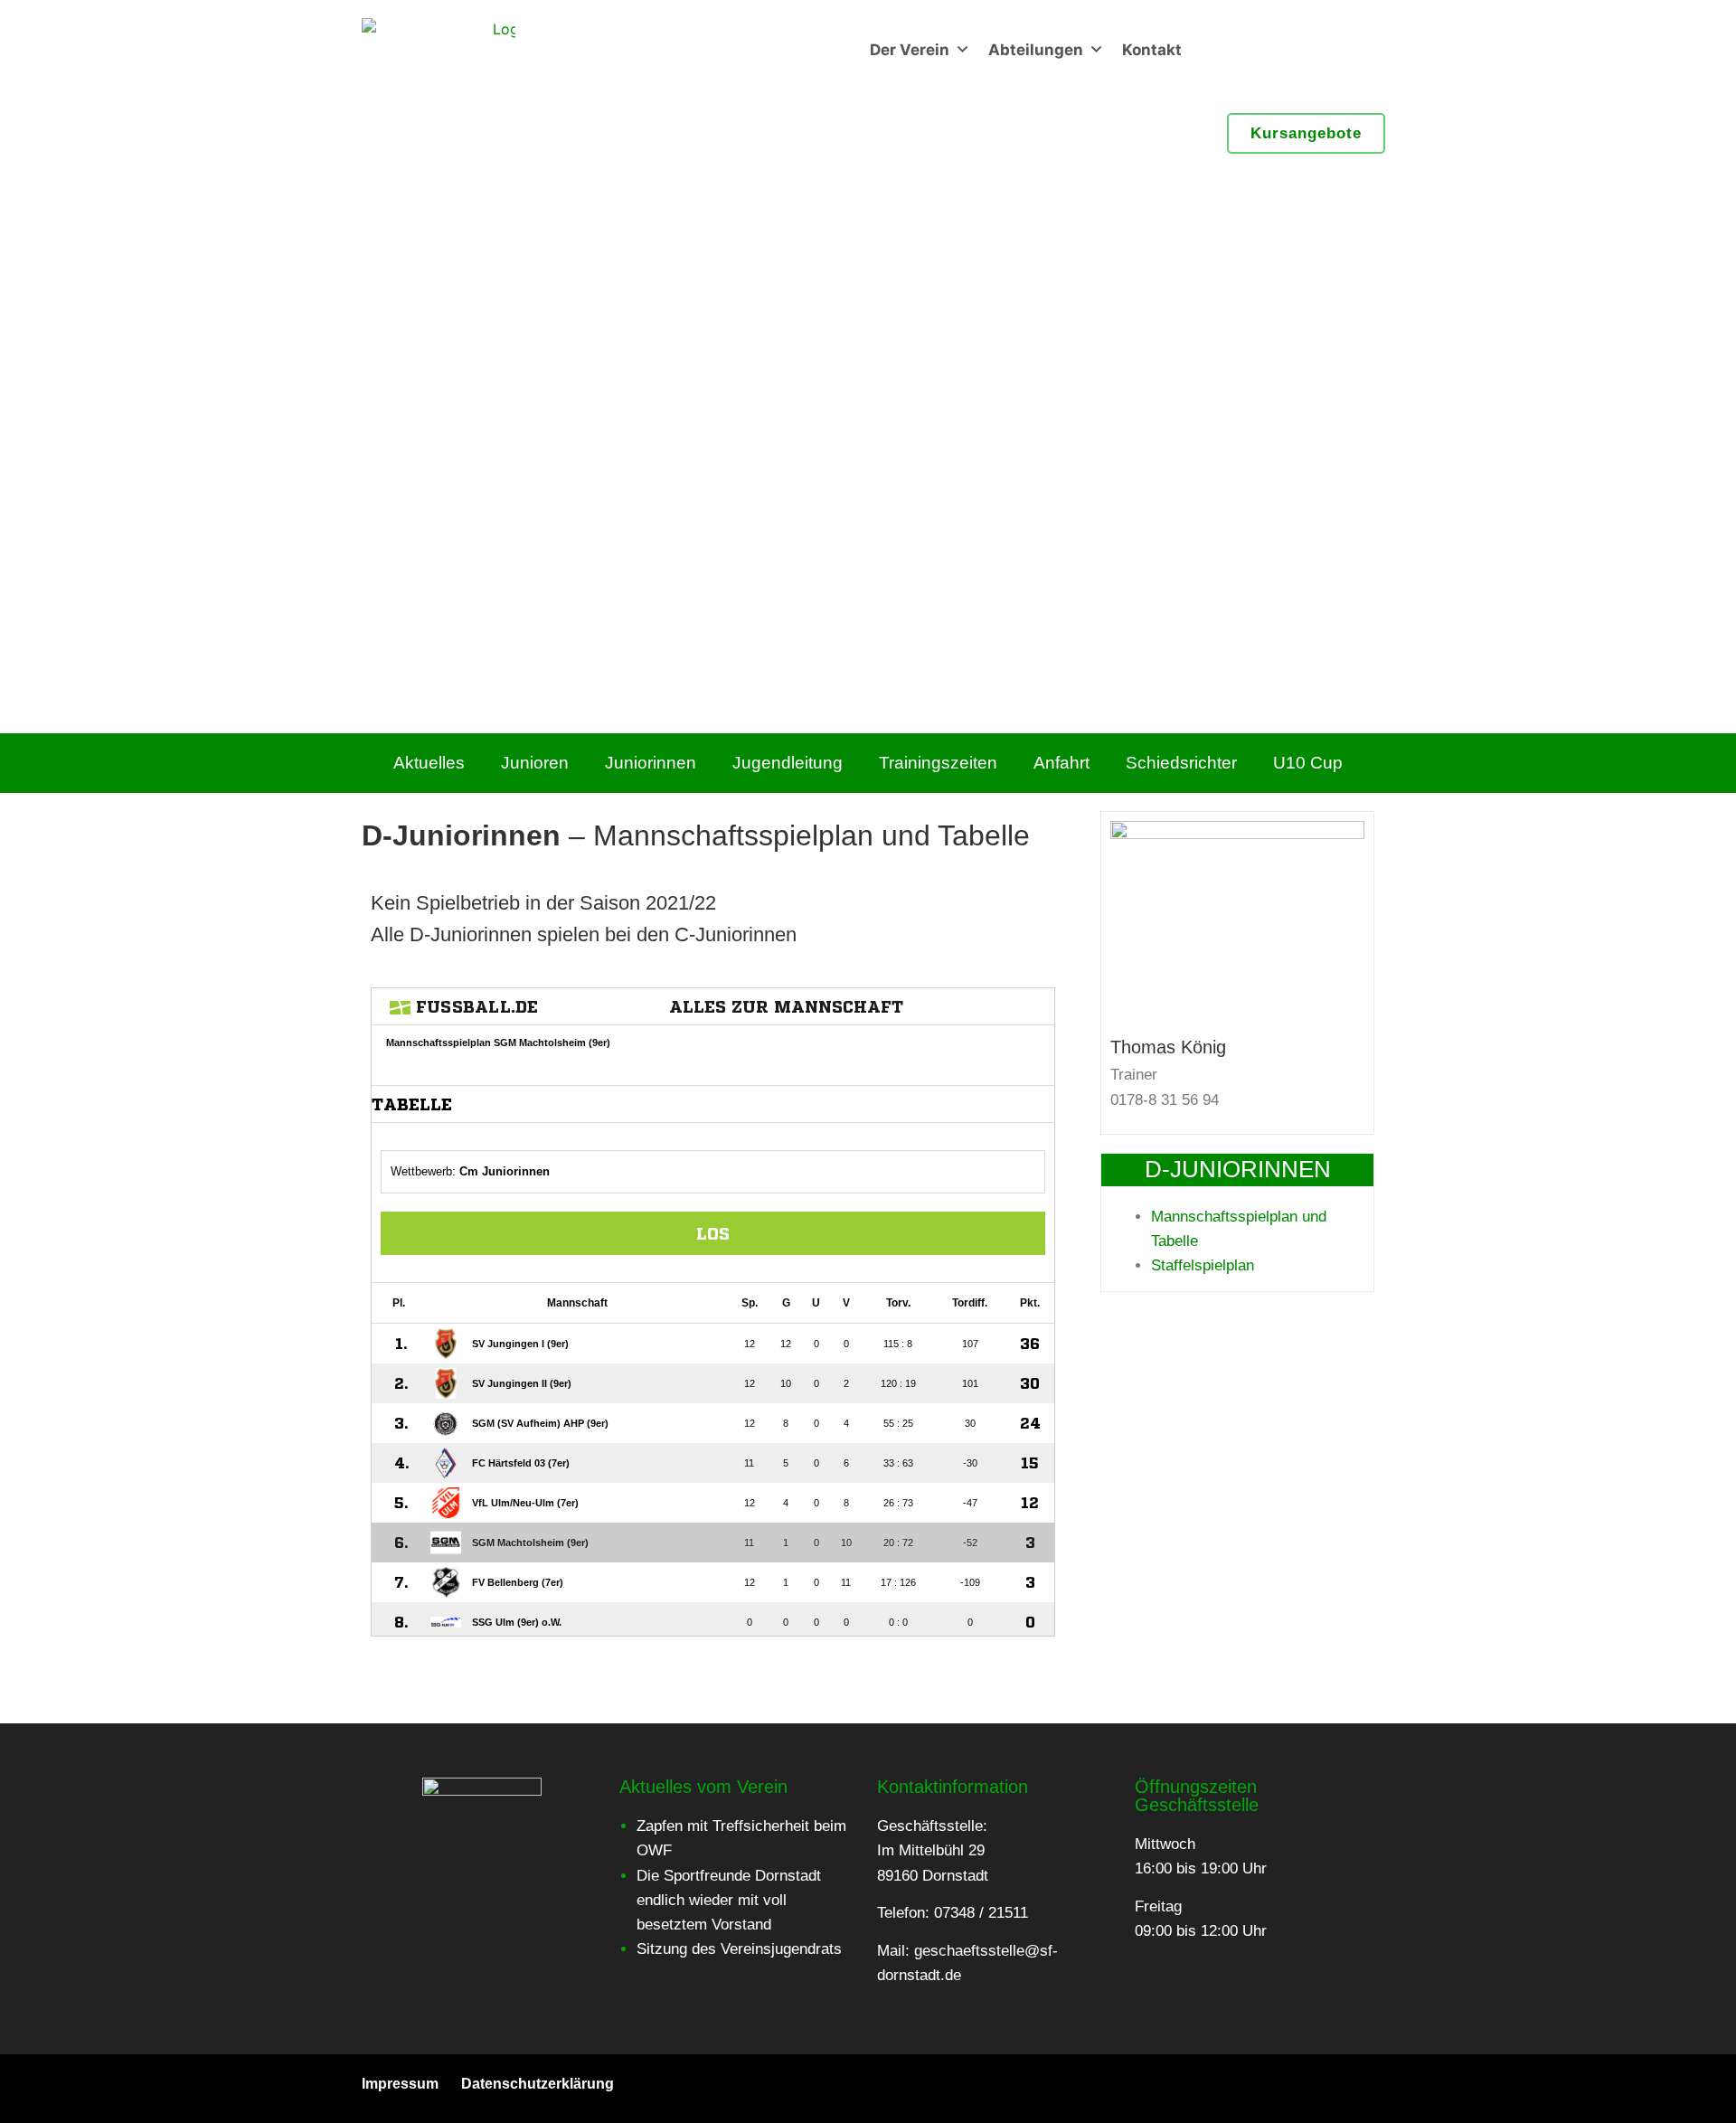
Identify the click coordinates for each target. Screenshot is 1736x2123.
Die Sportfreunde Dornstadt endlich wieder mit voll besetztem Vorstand (729, 1900)
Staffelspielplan (1203, 1265)
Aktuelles (429, 763)
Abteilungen (1036, 50)
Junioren (535, 763)
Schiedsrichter (1181, 763)
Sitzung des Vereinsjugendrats (739, 1949)
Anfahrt (1061, 763)
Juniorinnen (651, 763)
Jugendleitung (788, 763)
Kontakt (1152, 50)
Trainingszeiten (938, 763)
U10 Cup (1308, 763)
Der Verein (910, 50)
